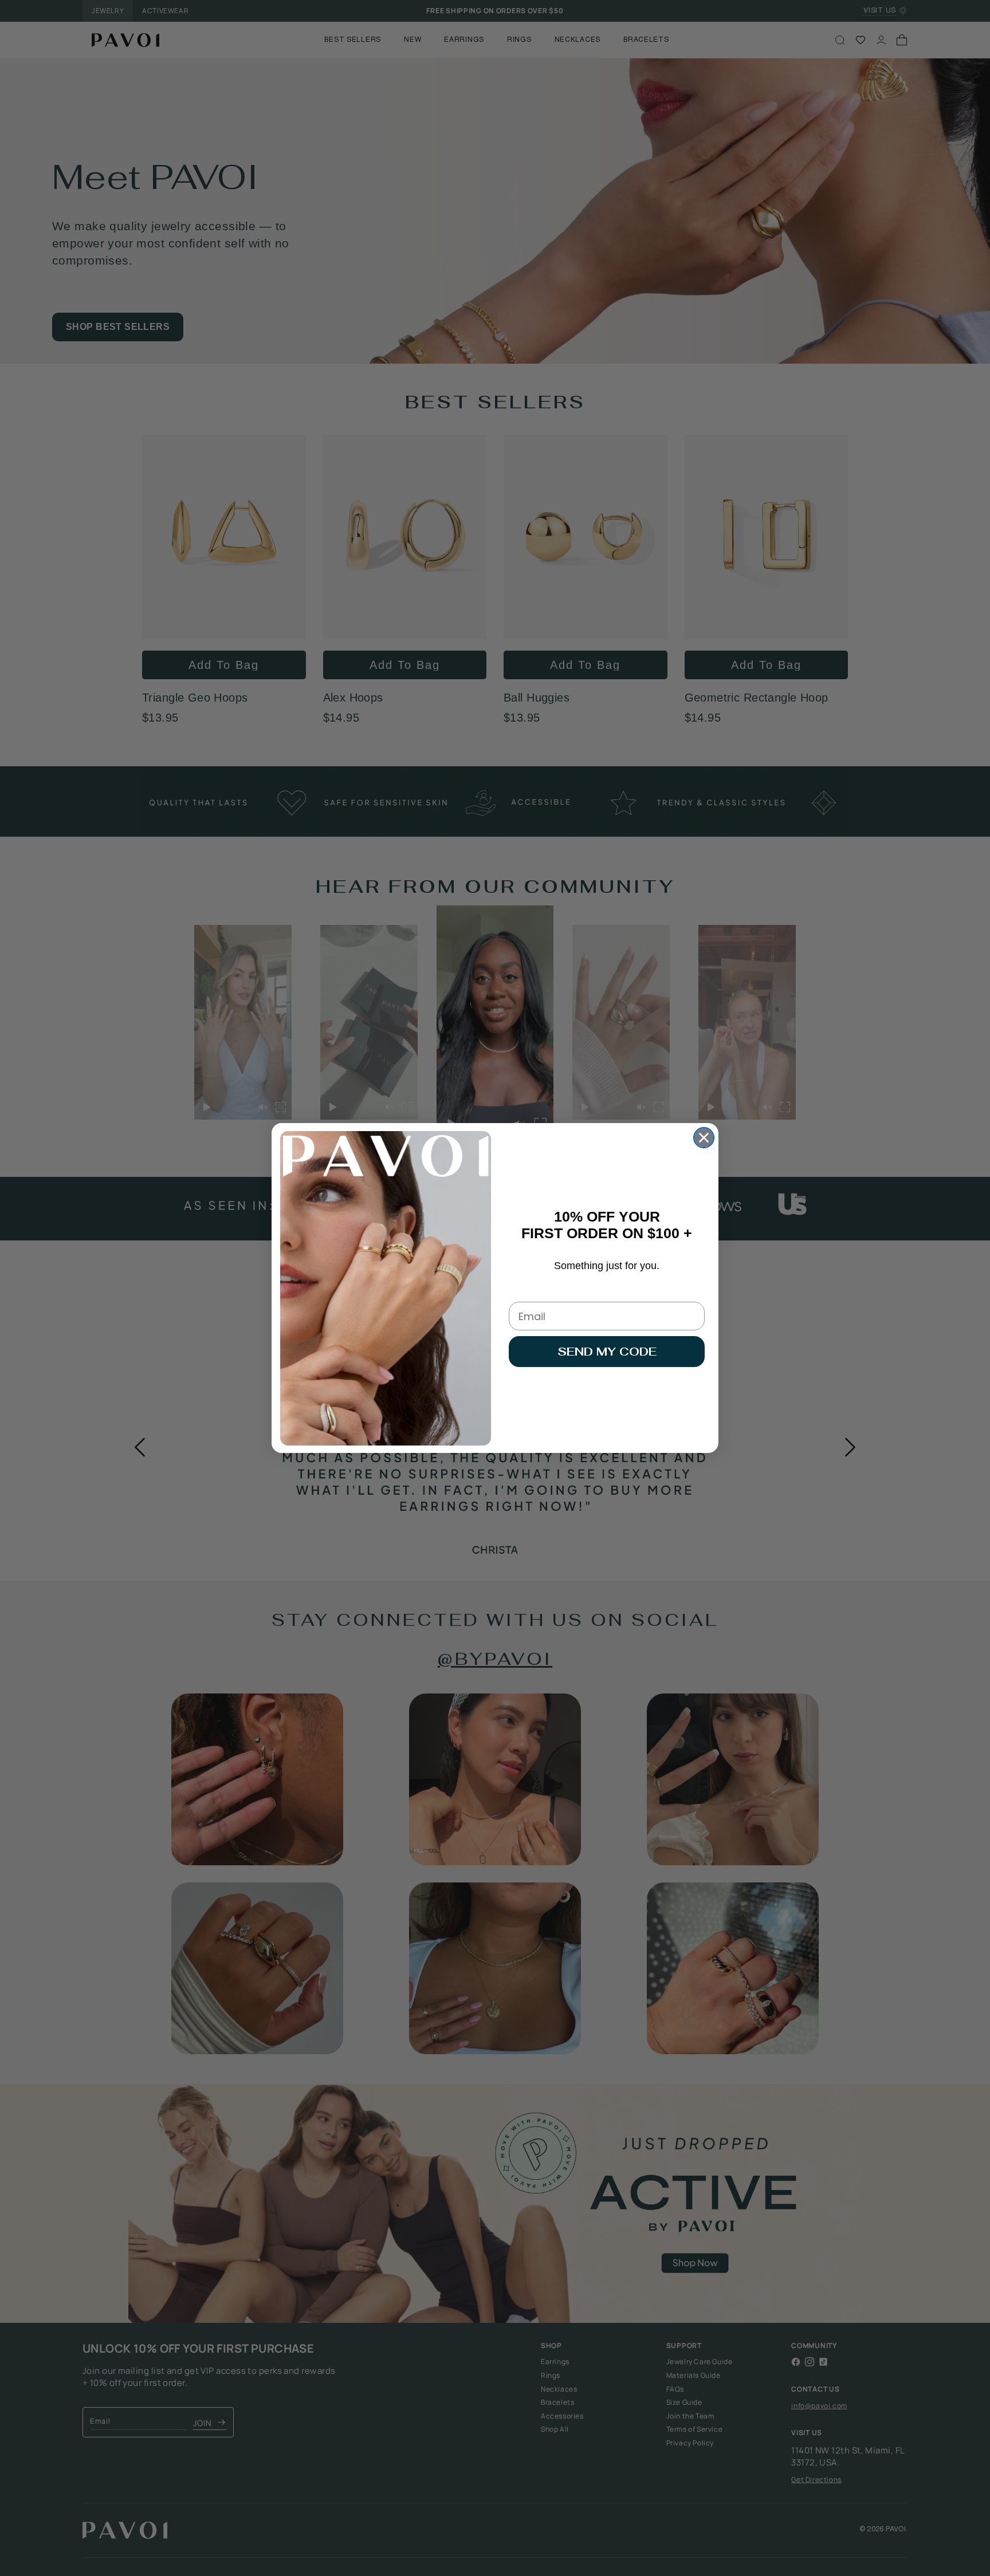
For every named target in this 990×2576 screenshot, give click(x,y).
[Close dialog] (704, 1138)
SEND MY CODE (607, 1352)
